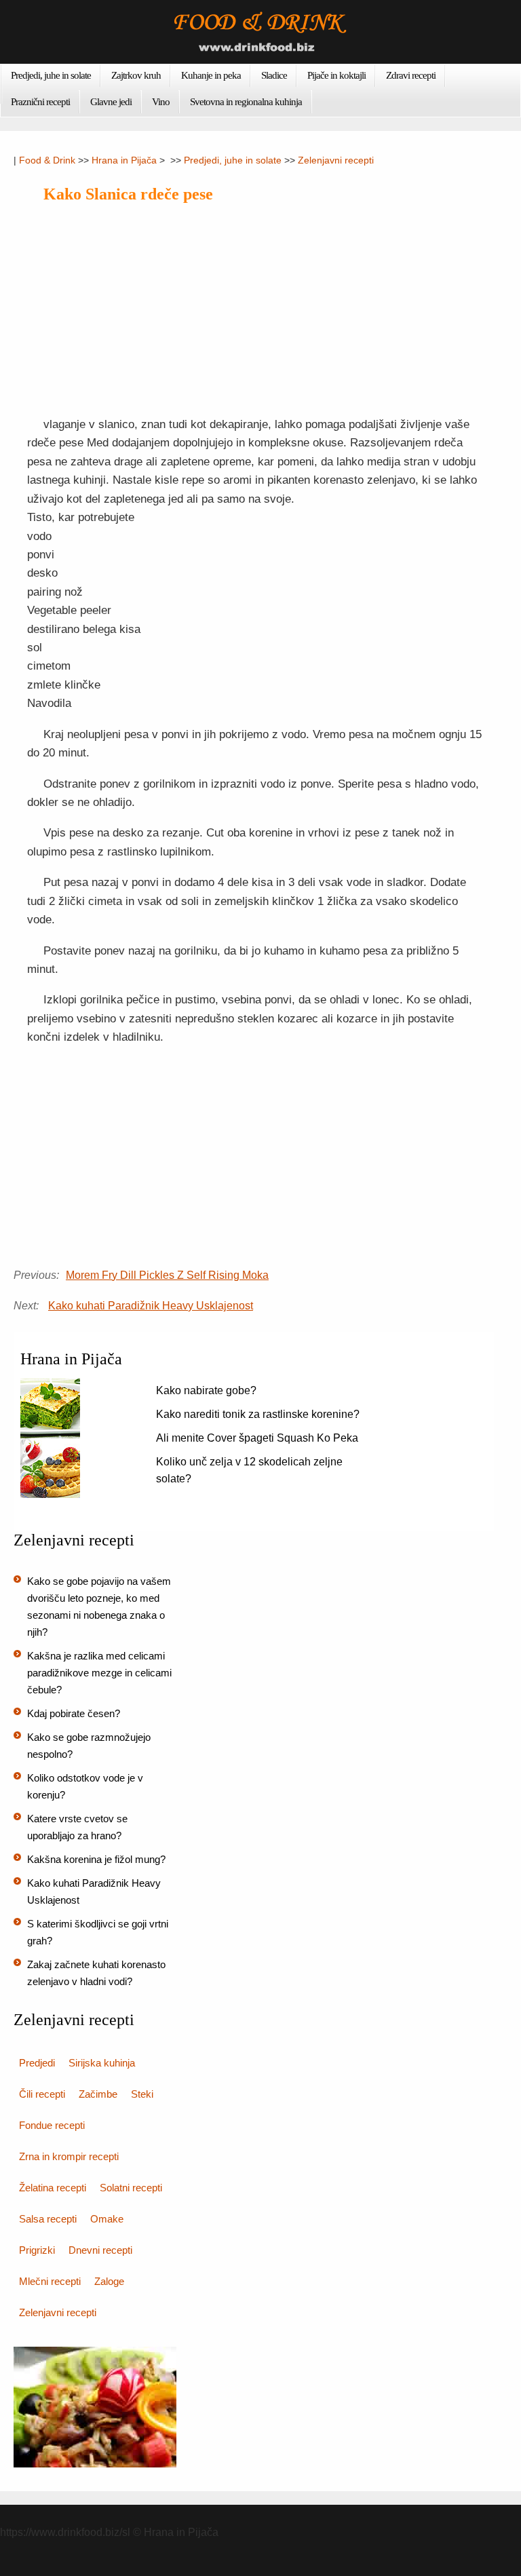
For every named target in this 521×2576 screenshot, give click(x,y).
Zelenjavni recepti (336, 160)
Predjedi (37, 2063)
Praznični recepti (40, 102)
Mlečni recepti (50, 2281)
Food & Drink (47, 160)
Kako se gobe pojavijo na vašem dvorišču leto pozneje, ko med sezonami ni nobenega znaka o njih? (99, 1607)
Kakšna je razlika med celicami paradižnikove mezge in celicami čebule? (99, 1673)
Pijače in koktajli (336, 75)
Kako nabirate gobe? (206, 1390)
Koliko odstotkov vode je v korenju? (85, 1786)
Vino (161, 102)
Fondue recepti (52, 2125)
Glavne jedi (111, 102)
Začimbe (98, 2094)
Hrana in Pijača (124, 160)
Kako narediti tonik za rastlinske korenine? (258, 1414)
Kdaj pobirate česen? (74, 1713)
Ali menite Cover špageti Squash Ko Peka (257, 1438)
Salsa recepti (48, 2219)
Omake (107, 2219)
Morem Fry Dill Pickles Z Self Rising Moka (167, 1275)
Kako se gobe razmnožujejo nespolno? (89, 1746)
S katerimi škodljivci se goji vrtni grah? (98, 1932)
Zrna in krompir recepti (69, 2156)
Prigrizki (37, 2250)
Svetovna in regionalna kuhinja (246, 102)
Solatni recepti (131, 2188)
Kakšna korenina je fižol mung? (96, 1859)
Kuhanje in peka (211, 75)
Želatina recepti (53, 2188)
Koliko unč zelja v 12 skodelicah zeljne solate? (249, 1470)
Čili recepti (42, 2094)
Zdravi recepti (411, 75)
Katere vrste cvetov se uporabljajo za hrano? (77, 1827)
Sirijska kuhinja (102, 2063)
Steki (142, 2094)
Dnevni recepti (100, 2250)
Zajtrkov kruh (136, 75)
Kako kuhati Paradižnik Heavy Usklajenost (151, 1306)
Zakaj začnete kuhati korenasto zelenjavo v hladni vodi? (96, 1973)
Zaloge (109, 2281)
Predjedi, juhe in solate (51, 75)
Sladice (274, 75)
